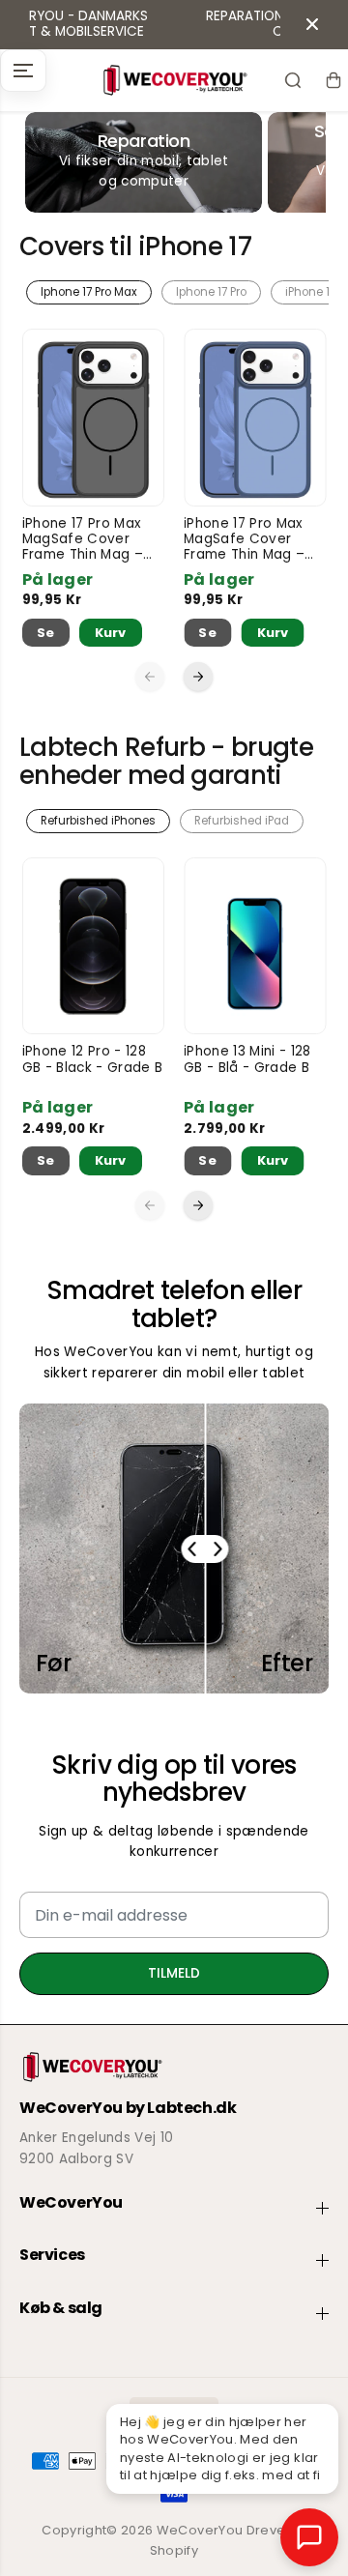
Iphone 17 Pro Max (89, 292)
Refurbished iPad (242, 821)
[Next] (198, 677)
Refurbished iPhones (98, 821)
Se (46, 633)
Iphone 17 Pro (211, 292)
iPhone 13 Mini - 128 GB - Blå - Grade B (247, 1060)
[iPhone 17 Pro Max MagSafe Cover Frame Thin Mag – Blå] (255, 418)
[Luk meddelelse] (312, 24)
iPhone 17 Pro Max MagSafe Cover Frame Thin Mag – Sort (83, 540)
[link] (174, 2067)
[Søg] (293, 80)
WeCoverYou (200, 2530)
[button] (23, 71)
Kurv (110, 633)
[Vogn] (333, 80)
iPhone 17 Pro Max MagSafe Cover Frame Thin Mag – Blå (244, 540)
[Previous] (150, 677)
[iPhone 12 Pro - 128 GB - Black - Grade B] (94, 946)
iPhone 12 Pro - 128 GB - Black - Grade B (93, 1060)
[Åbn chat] (309, 2537)
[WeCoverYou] (174, 80)
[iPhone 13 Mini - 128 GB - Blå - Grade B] (255, 946)
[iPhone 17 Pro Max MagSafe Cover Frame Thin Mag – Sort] (94, 418)
